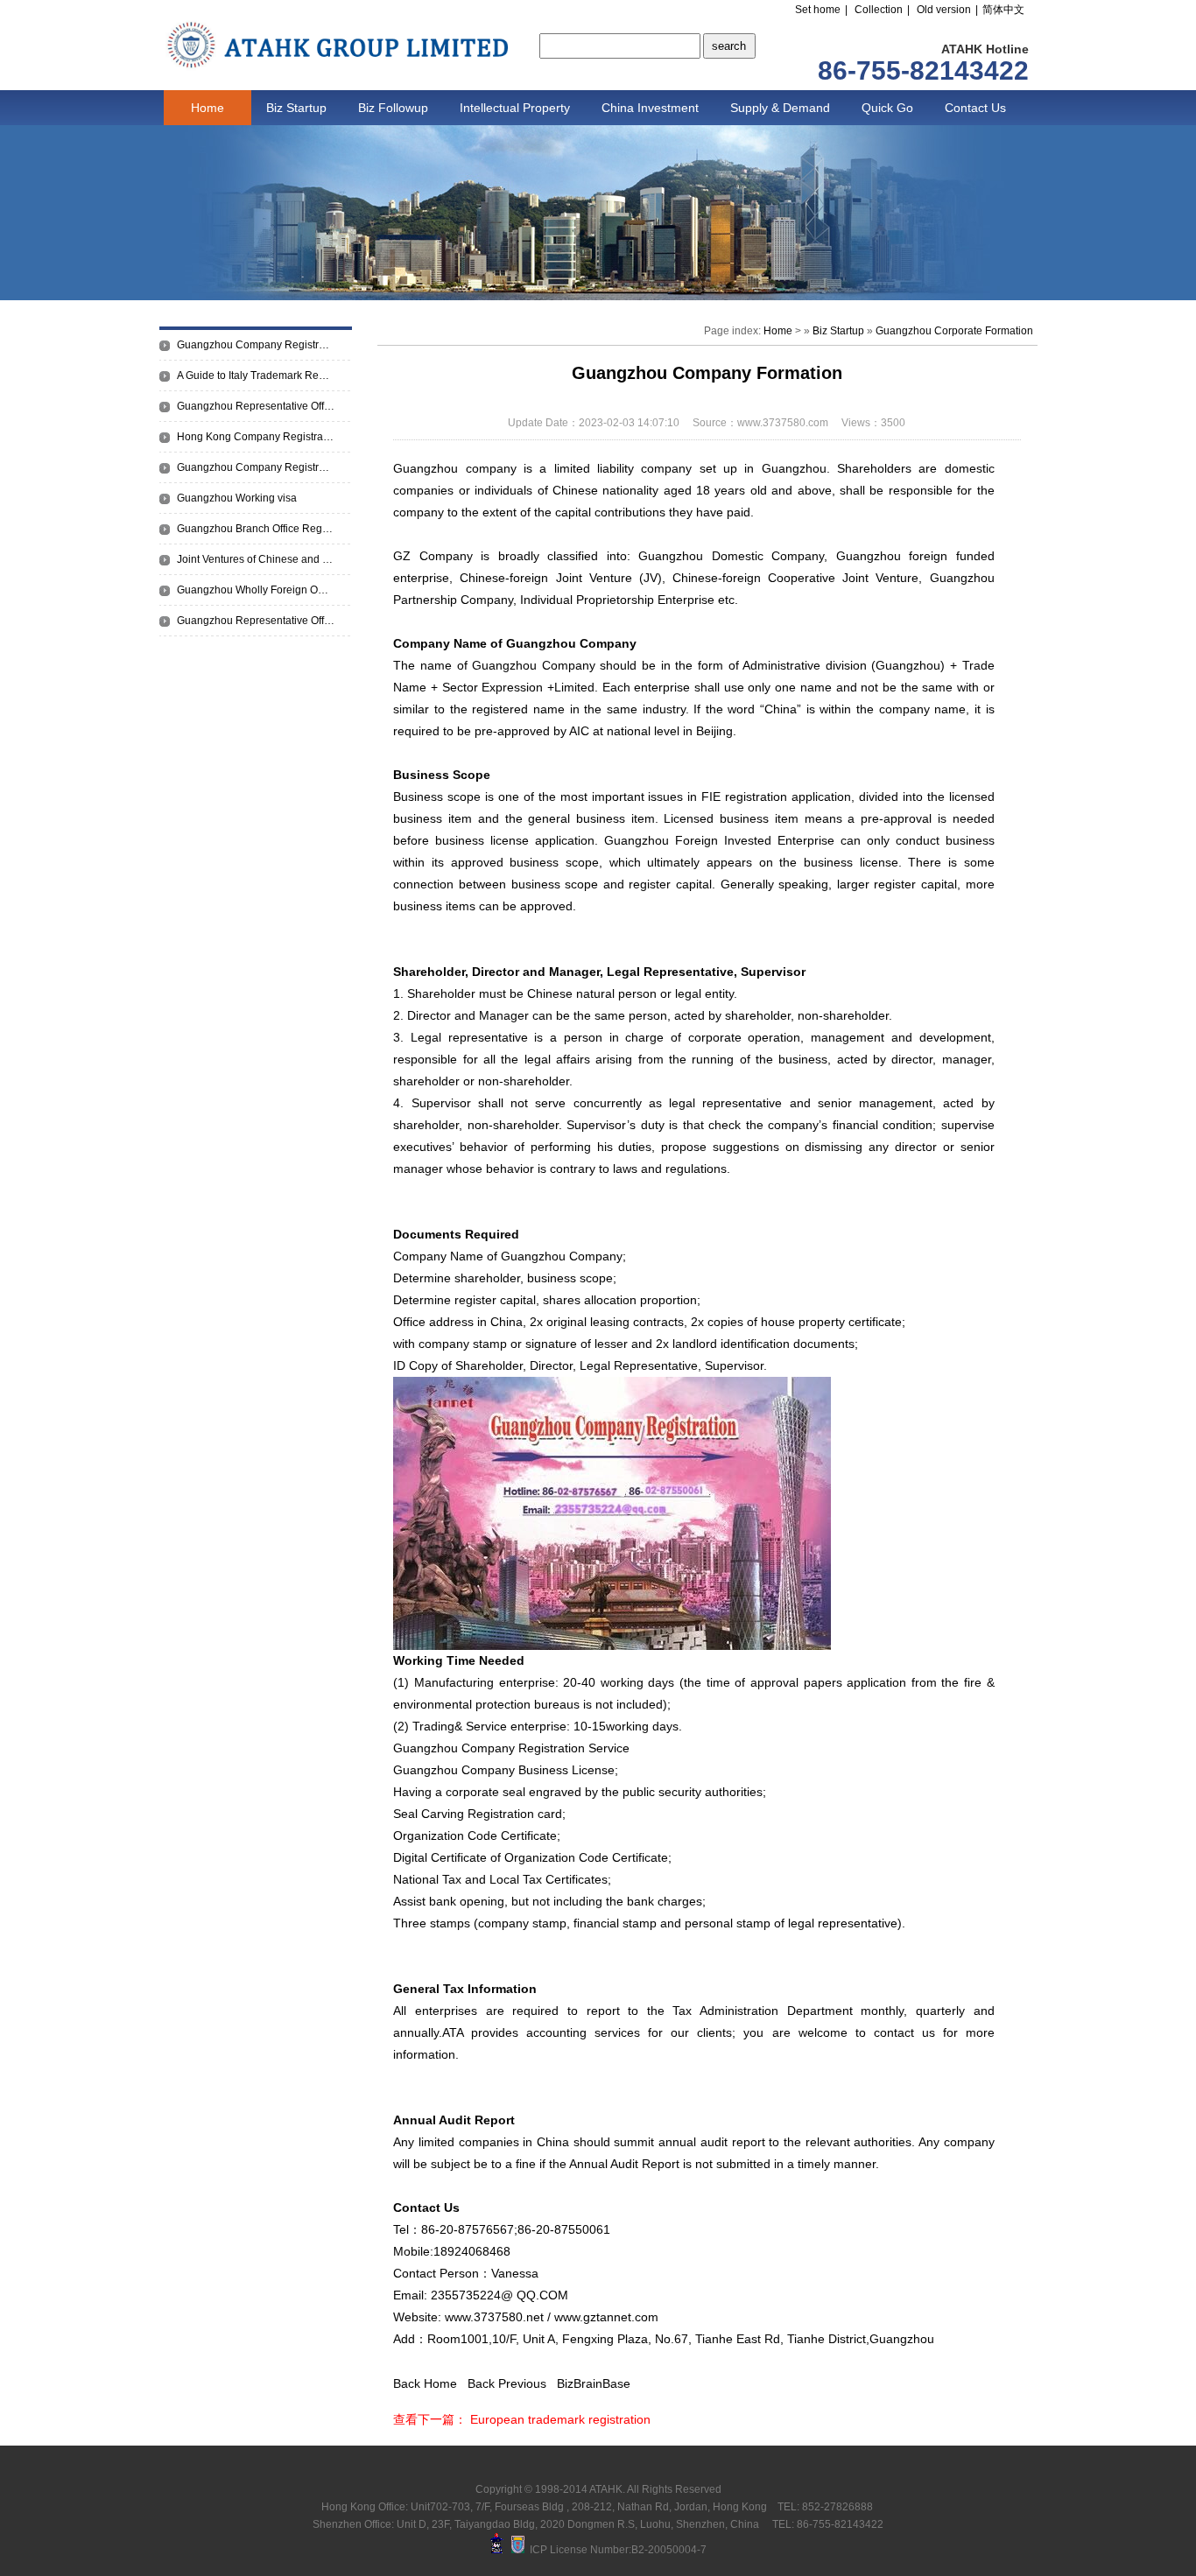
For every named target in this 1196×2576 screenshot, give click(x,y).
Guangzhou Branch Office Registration (256, 529)
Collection (879, 10)
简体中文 (1003, 10)
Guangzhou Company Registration (256, 467)
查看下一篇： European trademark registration (522, 2419)
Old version (944, 10)
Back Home (425, 2383)
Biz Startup (296, 108)
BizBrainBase (594, 2383)
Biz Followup (393, 108)
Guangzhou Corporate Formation (954, 331)
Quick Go (887, 108)
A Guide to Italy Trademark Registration (256, 376)
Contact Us (975, 108)
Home (208, 108)
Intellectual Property (515, 108)
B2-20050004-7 (669, 2550)
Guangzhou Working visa (237, 498)
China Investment (650, 108)
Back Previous (507, 2383)
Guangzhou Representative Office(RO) (256, 406)
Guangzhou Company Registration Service (256, 345)
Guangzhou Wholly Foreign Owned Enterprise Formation (256, 590)
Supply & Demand (780, 108)
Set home (818, 10)
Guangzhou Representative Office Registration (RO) (256, 621)
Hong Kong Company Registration (256, 437)
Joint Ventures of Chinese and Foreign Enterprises (256, 559)
